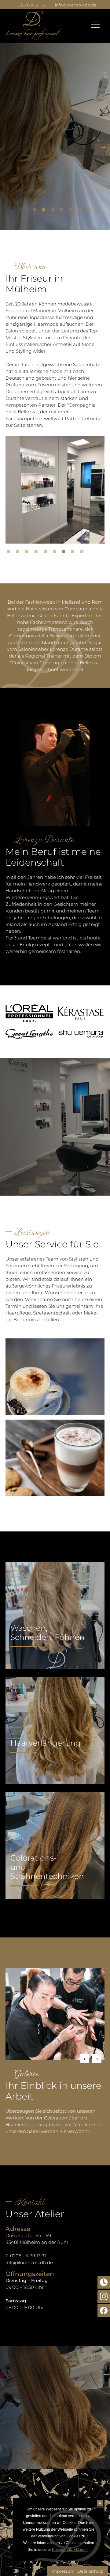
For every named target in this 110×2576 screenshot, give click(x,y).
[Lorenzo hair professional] (33, 25)
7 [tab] (91, 211)
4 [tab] (63, 211)
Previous (85, 2058)
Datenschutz (90, 2571)
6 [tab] (82, 211)
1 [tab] (36, 211)
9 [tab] (83, 553)
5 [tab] (72, 211)
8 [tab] (100, 211)
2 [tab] (45, 211)
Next (97, 2058)
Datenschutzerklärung (70, 2550)
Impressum (63, 2571)
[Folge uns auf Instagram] (104, 2296)
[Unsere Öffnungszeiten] (104, 2282)
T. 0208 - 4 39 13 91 (31, 5)
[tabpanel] (55, 130)
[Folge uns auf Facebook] (104, 2310)
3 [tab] (54, 211)
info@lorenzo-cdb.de (76, 5)
